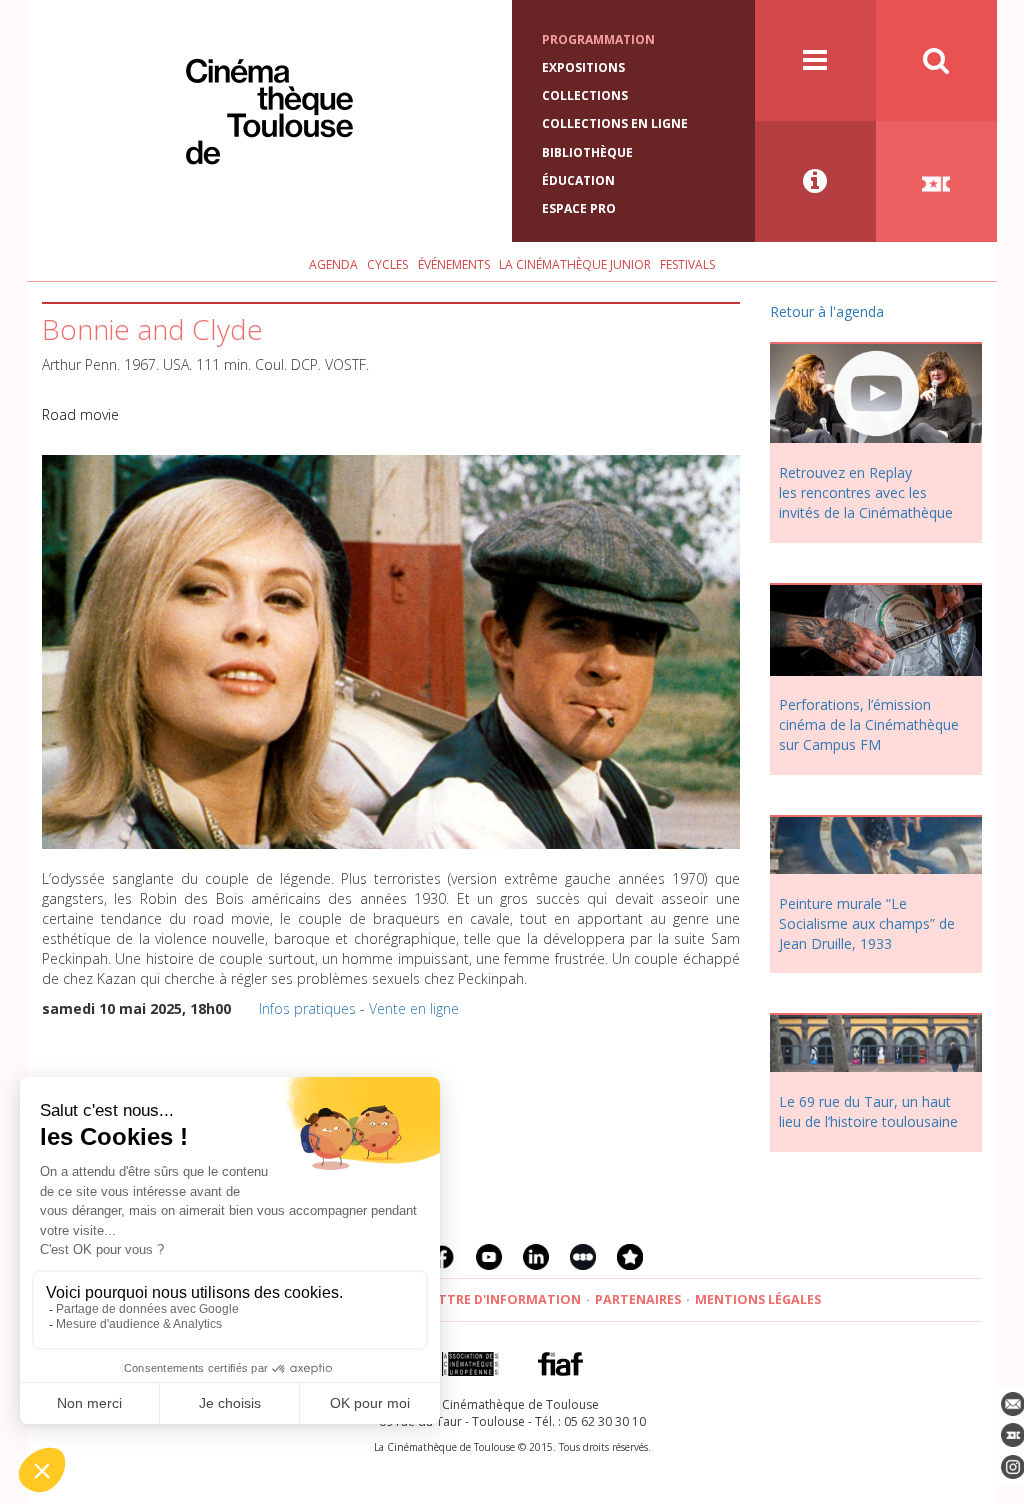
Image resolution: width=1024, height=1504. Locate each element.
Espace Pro (579, 208)
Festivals (687, 264)
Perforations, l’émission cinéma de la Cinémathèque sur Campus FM (869, 724)
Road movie (80, 414)
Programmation (598, 39)
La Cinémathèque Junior (575, 264)
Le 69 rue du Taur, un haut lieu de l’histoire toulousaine (868, 1111)
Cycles (387, 264)
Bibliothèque (587, 152)
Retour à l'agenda (827, 311)
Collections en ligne (615, 123)
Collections (585, 95)
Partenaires (638, 1299)
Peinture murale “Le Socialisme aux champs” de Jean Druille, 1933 (867, 923)
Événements (454, 264)
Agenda (333, 264)
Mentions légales (758, 1299)
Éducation (578, 180)
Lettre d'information (502, 1299)
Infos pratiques (307, 1008)
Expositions (583, 67)
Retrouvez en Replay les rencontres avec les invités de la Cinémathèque (866, 492)
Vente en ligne (414, 1008)
